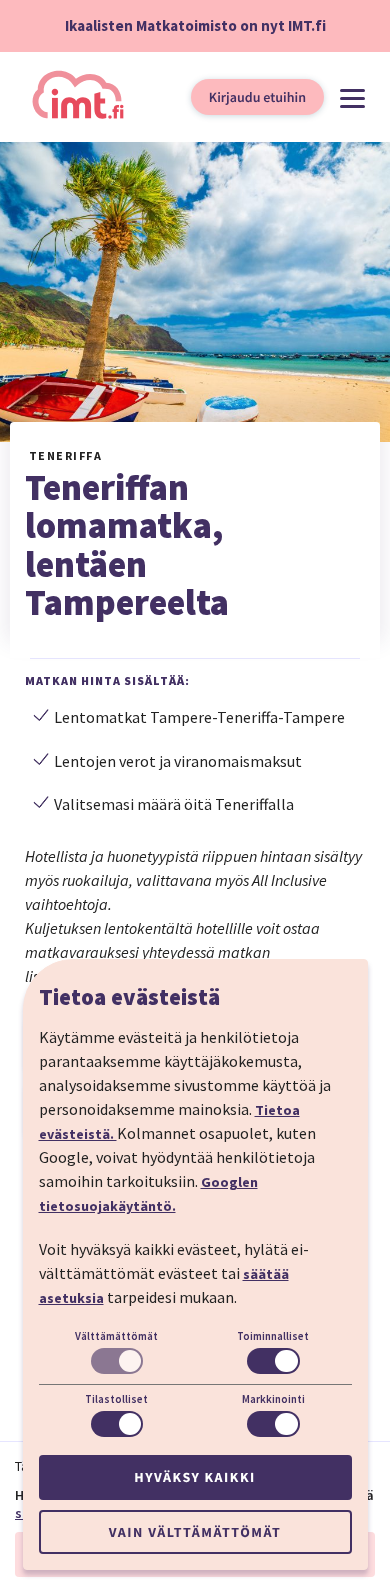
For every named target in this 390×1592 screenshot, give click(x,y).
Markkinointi (273, 1399)
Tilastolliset (116, 1399)
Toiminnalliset (273, 1336)
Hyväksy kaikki (194, 1477)
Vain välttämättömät (195, 1532)
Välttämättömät (116, 1336)
